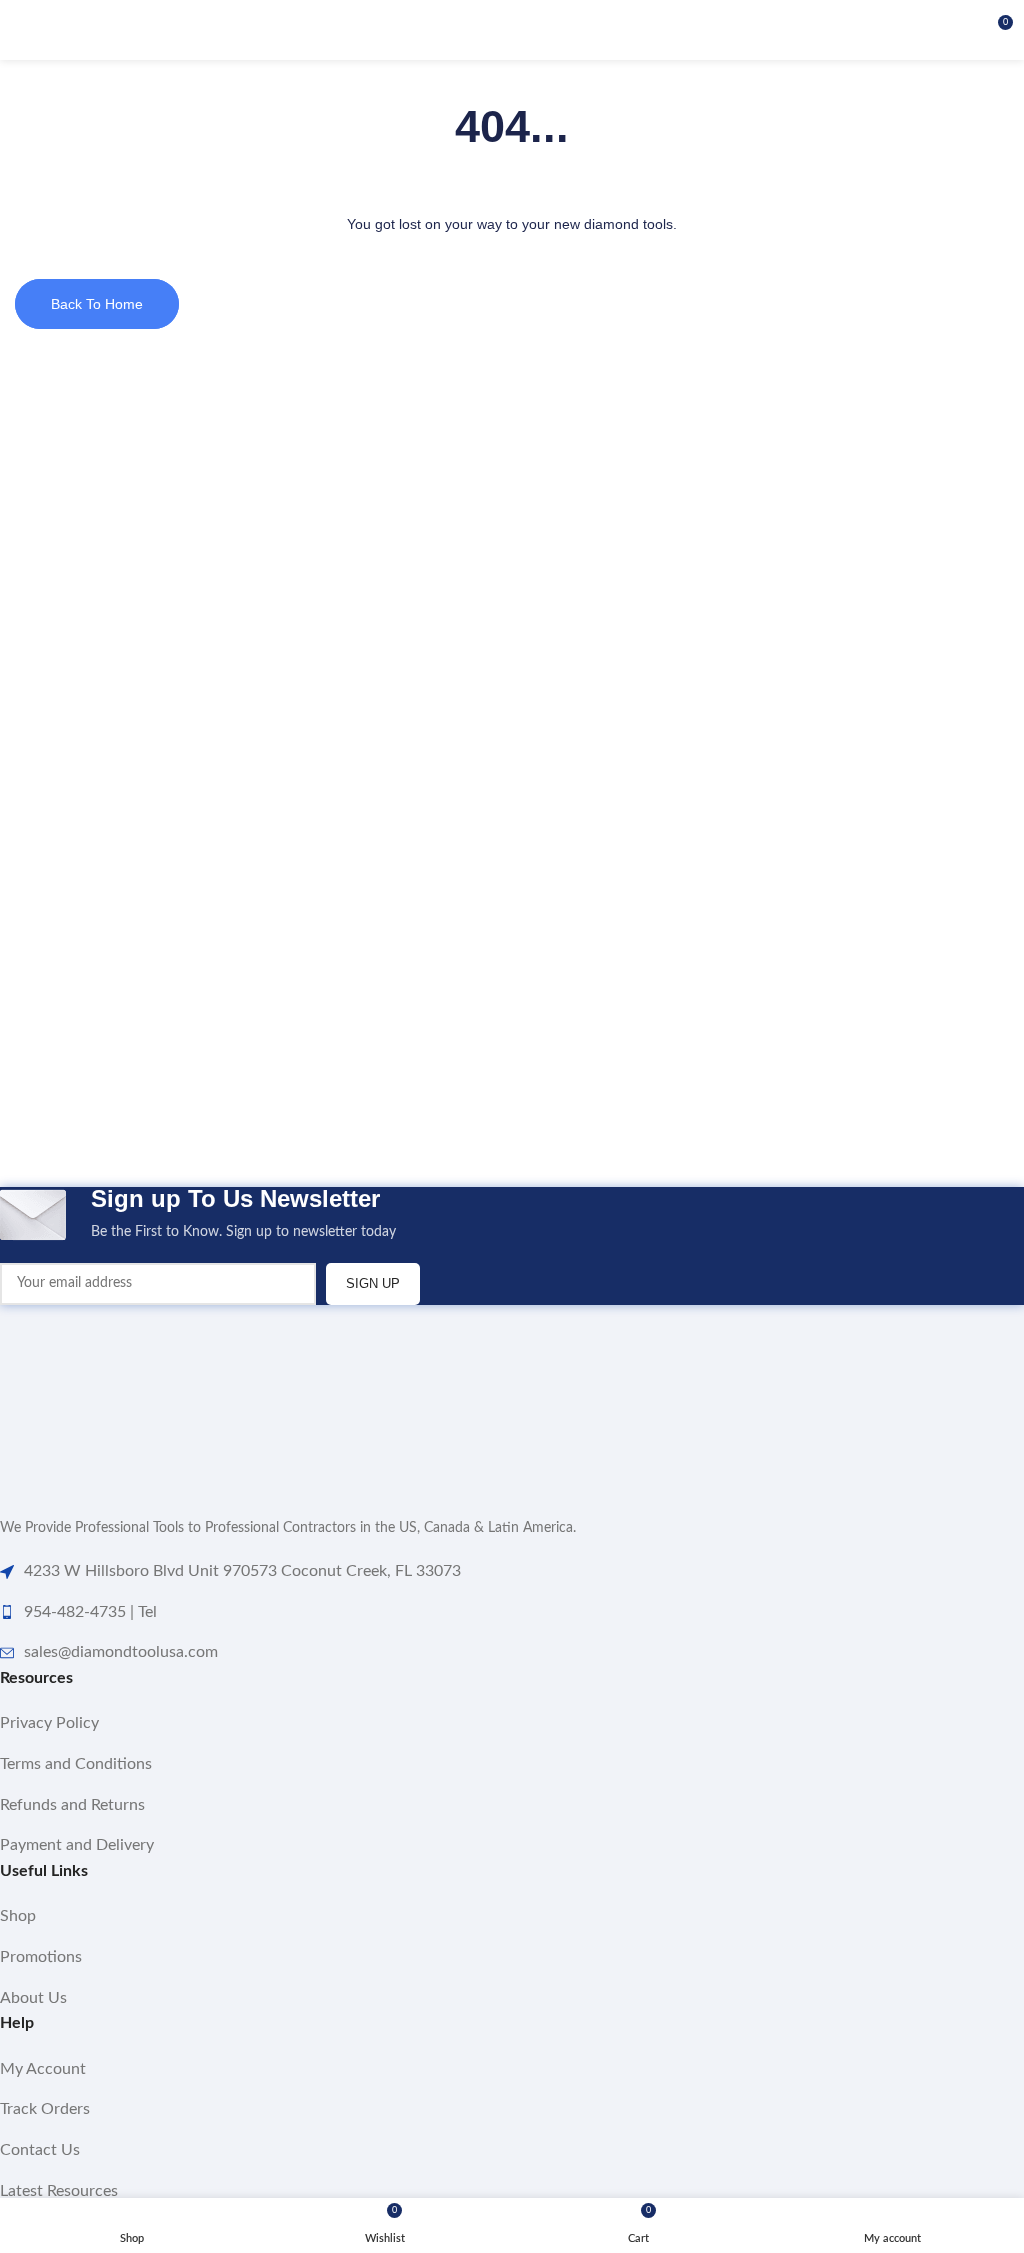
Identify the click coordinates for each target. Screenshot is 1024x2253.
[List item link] (512, 1724)
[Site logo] (512, 30)
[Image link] (100, 1400)
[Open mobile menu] (23, 30)
